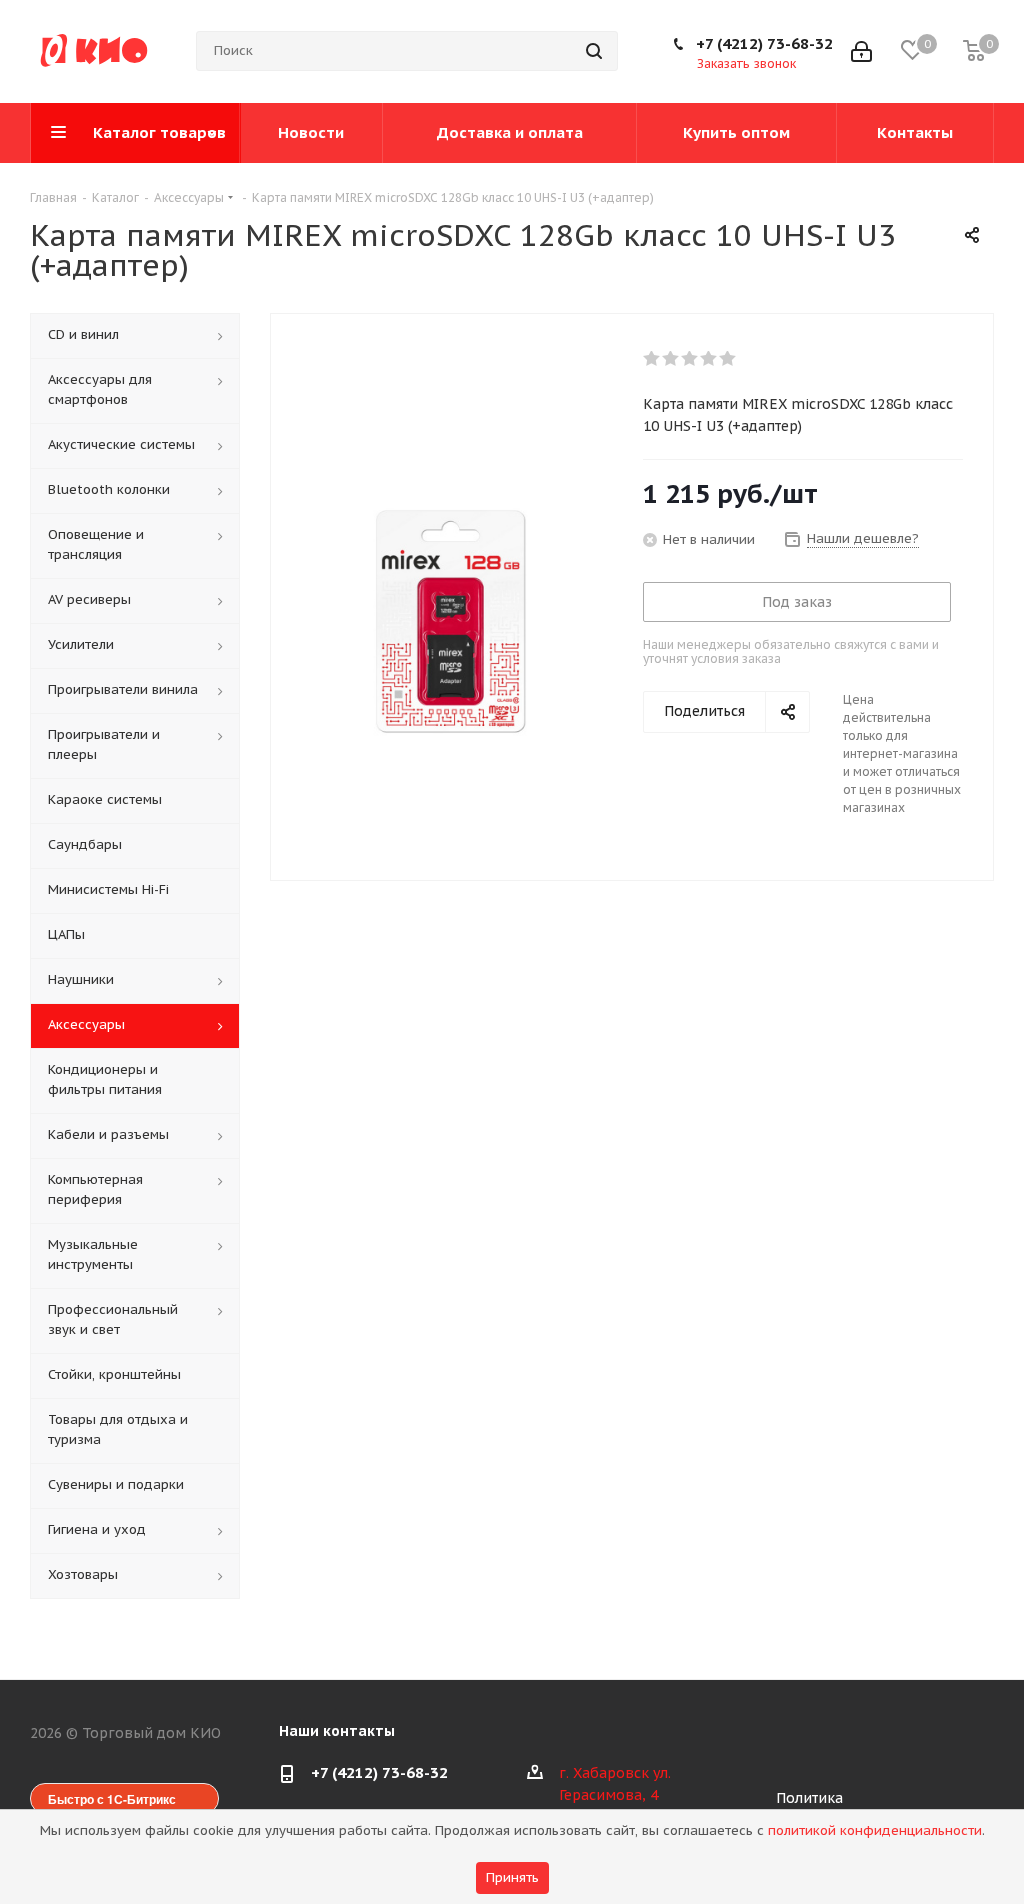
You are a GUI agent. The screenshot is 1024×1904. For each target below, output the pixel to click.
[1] (652, 359)
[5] (728, 359)
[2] (671, 359)
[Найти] (594, 51)
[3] (690, 359)
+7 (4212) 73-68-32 (764, 43)
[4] (709, 359)
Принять (512, 1877)
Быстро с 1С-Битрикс (112, 1799)
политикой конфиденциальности (875, 1830)
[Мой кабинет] (861, 51)
